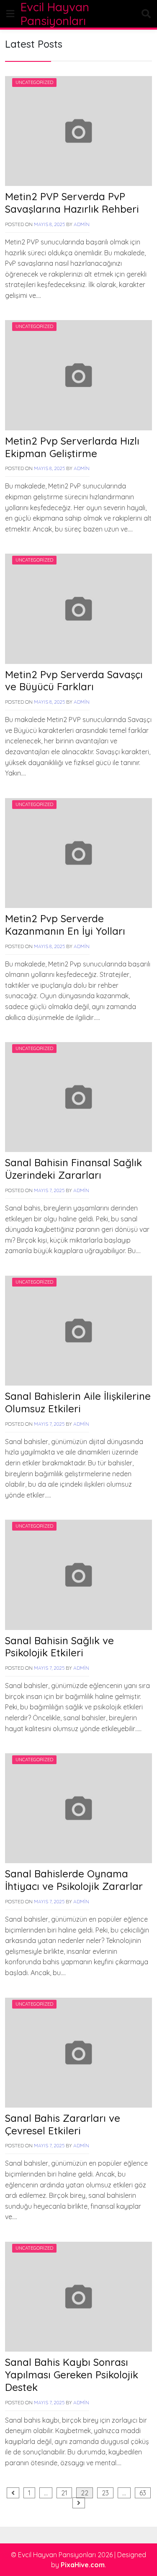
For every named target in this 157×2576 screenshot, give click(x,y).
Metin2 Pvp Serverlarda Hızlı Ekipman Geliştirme (72, 447)
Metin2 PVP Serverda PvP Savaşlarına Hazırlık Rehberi (72, 203)
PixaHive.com (83, 2565)
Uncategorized (34, 82)
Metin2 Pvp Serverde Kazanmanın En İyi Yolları (65, 925)
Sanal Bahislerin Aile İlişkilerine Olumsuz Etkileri (78, 1402)
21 (64, 2493)
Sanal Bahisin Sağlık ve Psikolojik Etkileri (59, 1647)
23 (105, 2493)
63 (143, 2493)
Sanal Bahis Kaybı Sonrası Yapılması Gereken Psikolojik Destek (72, 2375)
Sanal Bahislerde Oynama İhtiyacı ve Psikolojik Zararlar (74, 1880)
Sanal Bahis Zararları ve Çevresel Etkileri (63, 2124)
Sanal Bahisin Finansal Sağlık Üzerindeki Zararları (73, 1169)
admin (82, 224)
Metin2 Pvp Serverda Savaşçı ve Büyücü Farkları (74, 681)
